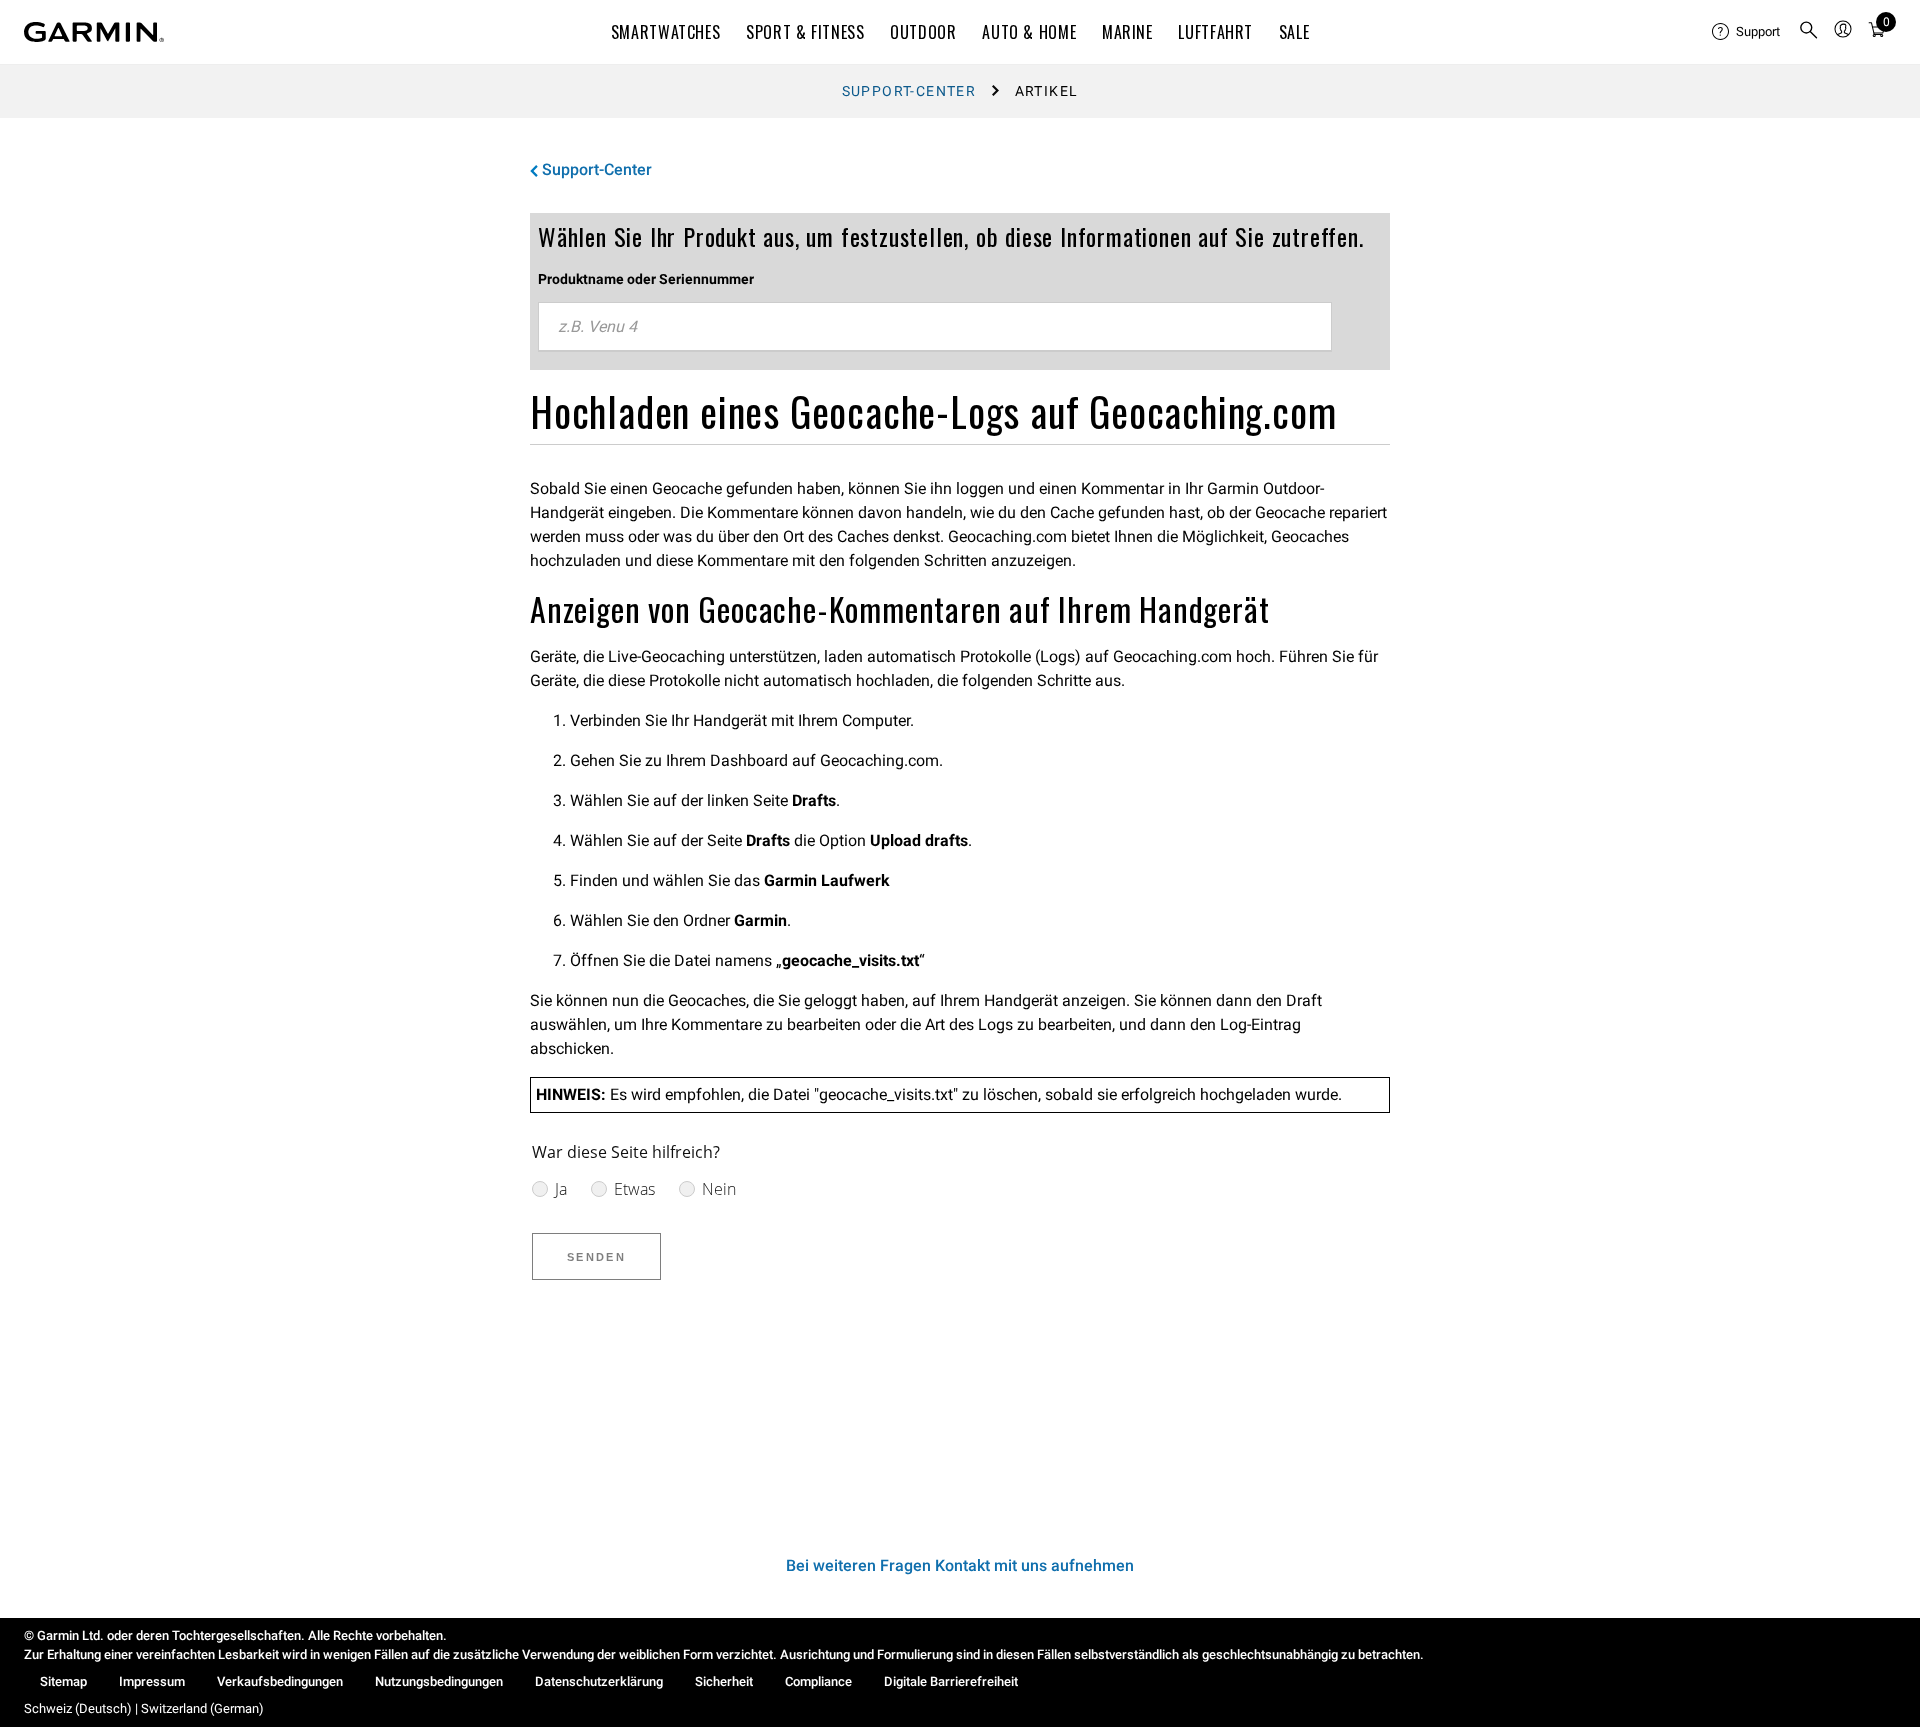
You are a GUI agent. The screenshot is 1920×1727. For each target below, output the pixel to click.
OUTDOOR (923, 32)
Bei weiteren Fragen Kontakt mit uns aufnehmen (960, 1565)
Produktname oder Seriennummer (646, 279)
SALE (1294, 32)
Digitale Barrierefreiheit (951, 1681)
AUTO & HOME (1029, 32)
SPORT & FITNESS (805, 32)
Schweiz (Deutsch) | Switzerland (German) (144, 1708)
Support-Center (909, 91)
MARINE (1127, 32)
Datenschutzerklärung (599, 1681)
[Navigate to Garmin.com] (94, 32)
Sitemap (63, 1681)
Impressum (152, 1681)
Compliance (818, 1681)
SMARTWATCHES (666, 32)
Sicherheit (724, 1681)
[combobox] (935, 327)
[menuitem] (1747, 32)
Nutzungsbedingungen (439, 1681)
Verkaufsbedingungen (280, 1681)
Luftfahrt (1215, 32)
